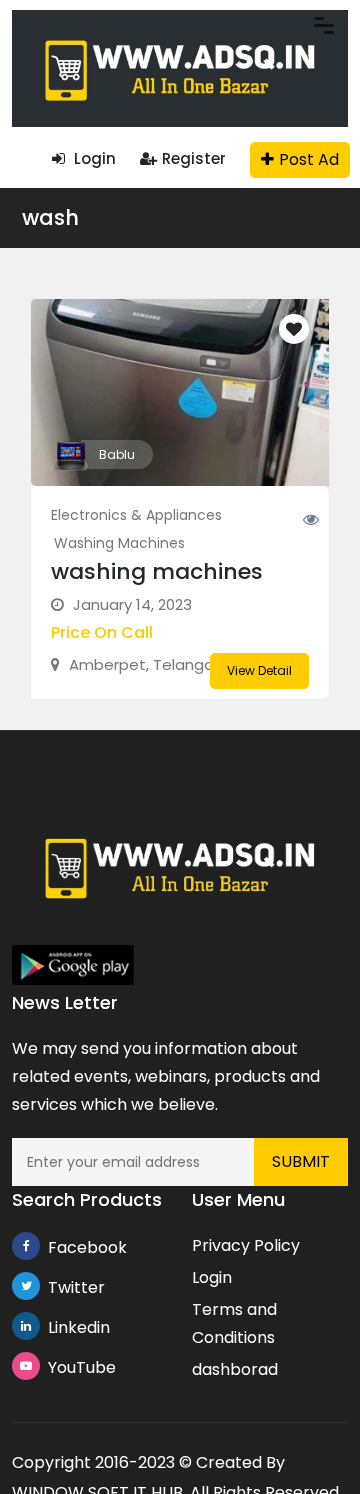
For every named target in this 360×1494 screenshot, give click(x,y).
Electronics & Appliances (136, 515)
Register (194, 158)
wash (50, 217)
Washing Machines (119, 543)
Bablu (117, 454)
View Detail (259, 670)
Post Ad (309, 159)
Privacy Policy (246, 1245)
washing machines (157, 571)
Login (93, 158)
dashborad (235, 1369)
